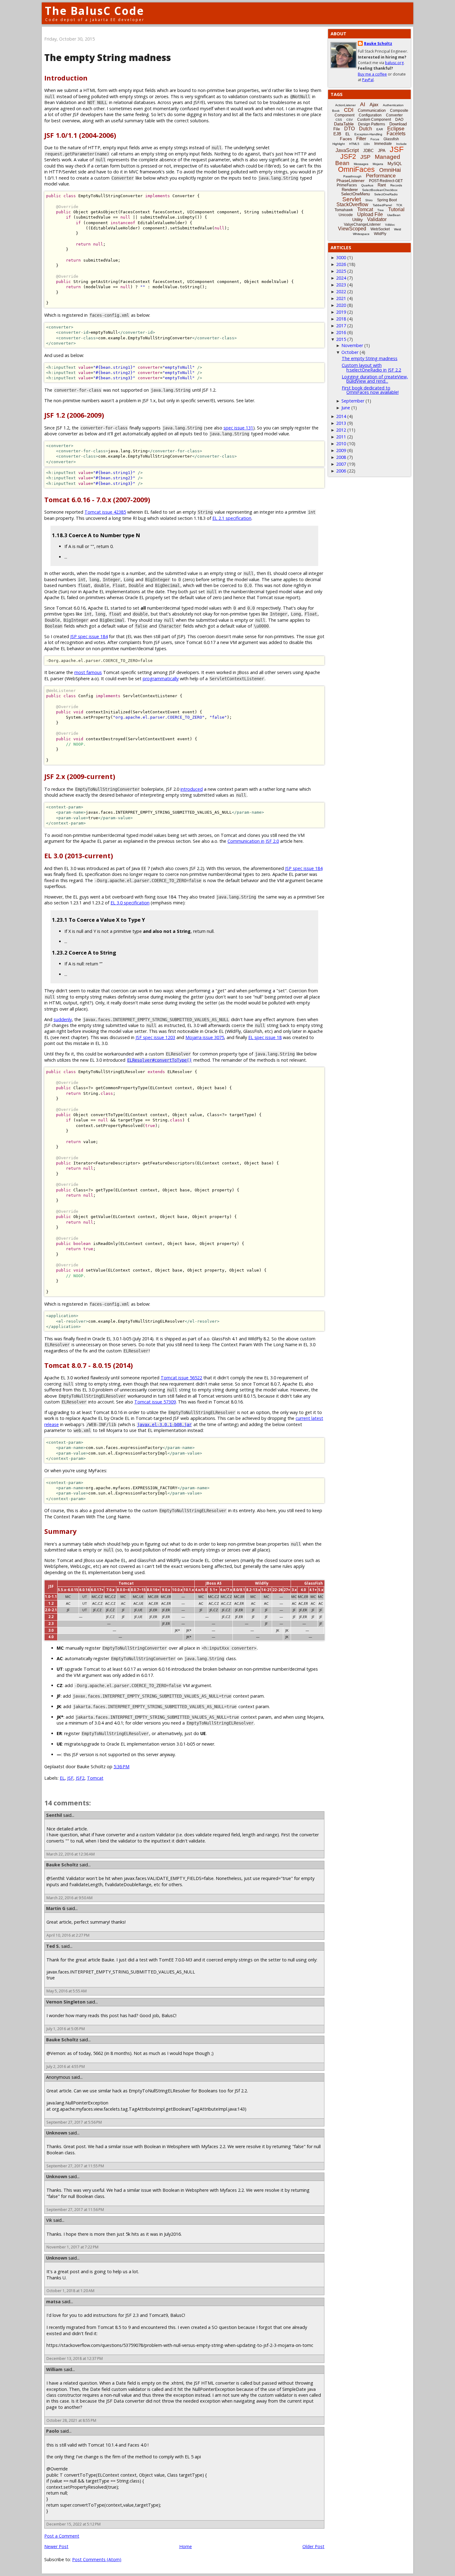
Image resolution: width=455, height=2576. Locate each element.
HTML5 (354, 144)
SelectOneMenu (355, 194)
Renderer (350, 190)
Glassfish (391, 139)
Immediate (383, 144)
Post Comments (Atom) (97, 2559)
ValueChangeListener (362, 224)
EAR (380, 129)
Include (401, 144)
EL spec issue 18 (265, 1037)
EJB (337, 134)
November (352, 345)
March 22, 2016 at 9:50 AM (69, 1898)
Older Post (313, 2546)
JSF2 (80, 1778)
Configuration (370, 115)
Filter (361, 139)
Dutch (366, 129)
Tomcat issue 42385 (105, 512)
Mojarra (378, 164)
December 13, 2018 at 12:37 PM (75, 2358)
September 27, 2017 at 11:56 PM (75, 2210)
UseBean (394, 215)
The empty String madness (370, 358)
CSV (350, 120)
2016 (341, 332)
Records (396, 185)
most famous (88, 672)
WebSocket (380, 229)
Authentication (393, 105)
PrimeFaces (347, 185)
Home (186, 2546)
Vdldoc (390, 225)
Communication (372, 110)
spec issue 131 (238, 428)
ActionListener (345, 105)
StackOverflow (352, 205)
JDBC (368, 151)
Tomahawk (344, 210)
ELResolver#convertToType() (159, 1060)
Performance (381, 176)
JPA (382, 150)
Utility (357, 220)
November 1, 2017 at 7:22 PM (72, 2247)
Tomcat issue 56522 (181, 1378)
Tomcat (95, 1778)
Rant (382, 185)
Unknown (57, 2133)
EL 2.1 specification (232, 518)
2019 (341, 312)
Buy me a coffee (372, 74)
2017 (341, 326)
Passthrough (352, 176)
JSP (365, 157)
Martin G (56, 1908)
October (350, 352)
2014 (341, 416)
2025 (341, 271)
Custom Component (374, 120)
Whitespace (361, 234)
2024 (341, 278)
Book (336, 111)
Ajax (374, 104)
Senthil (54, 1815)
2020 (341, 305)
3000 (341, 257)
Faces (346, 139)
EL (62, 1778)
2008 (341, 457)
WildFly (380, 234)
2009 (341, 450)
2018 (341, 319)
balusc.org (394, 63)
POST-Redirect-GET (386, 181)
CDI (349, 110)
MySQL (395, 163)
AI (363, 104)
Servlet (352, 199)
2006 (341, 471)
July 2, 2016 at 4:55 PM (66, 2067)
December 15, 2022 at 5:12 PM (74, 2524)
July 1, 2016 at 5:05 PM (66, 2029)
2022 (341, 292)
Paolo (53, 2431)
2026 (341, 264)
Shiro (369, 200)
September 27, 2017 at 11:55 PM (75, 2166)
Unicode (346, 215)
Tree (381, 210)
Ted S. (53, 1946)
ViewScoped (352, 229)
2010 (341, 444)
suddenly (63, 1019)
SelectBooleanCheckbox (380, 190)
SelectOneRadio (386, 194)
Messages (361, 164)
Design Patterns (372, 124)
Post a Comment (62, 2536)
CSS (339, 120)
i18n (367, 144)
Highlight (339, 144)
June (346, 408)
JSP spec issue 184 (89, 636)
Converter (394, 115)
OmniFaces (356, 169)
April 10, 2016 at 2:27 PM (68, 1935)
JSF (70, 1778)
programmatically (161, 679)
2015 (341, 339)
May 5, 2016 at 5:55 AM (67, 1991)
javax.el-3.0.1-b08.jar (164, 1425)
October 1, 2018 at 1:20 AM (70, 2291)
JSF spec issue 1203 (155, 1037)
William (54, 2369)
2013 (341, 423)
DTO (349, 129)
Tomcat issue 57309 (155, 1402)
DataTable (344, 124)
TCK (399, 205)
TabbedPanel (382, 205)
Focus (375, 139)
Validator (377, 219)
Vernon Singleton (66, 2002)
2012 (341, 430)
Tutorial (396, 209)
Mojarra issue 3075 (205, 1037)
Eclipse (396, 129)
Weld (398, 229)
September (353, 401)
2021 (341, 298)
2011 (341, 437)
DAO (399, 120)
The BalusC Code (95, 11)
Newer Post (56, 2546)
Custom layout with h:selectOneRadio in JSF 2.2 (371, 367)
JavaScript (347, 150)
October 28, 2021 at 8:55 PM (71, 2420)
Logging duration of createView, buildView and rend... (375, 379)
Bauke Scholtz (62, 1865)
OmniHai (390, 170)
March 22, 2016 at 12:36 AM (71, 1854)
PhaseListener (351, 181)
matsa (53, 2302)
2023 (341, 285)
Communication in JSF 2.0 (253, 841)
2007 (341, 464)
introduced (192, 789)
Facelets (396, 134)
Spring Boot (387, 200)
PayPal (368, 80)
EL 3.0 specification (130, 903)
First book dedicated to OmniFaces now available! (370, 390)
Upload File (370, 214)
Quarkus (367, 185)
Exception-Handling (368, 134)
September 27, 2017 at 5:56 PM (74, 2122)
